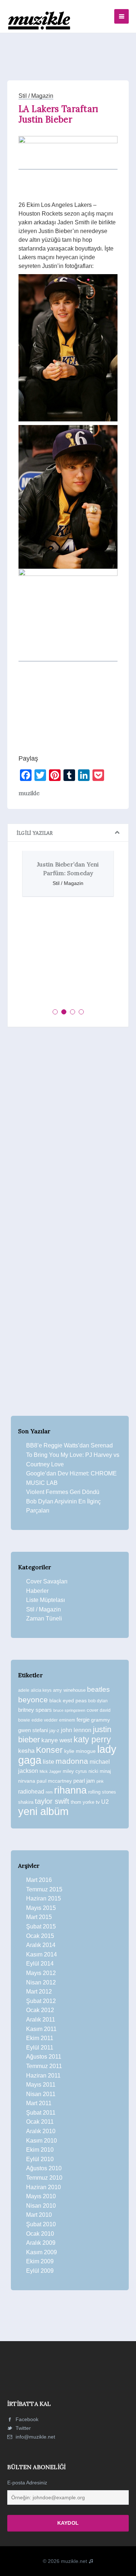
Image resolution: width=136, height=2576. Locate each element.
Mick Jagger (50, 1771)
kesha (26, 1751)
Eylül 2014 (40, 1964)
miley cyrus (75, 1771)
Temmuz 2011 (44, 2066)
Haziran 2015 (44, 1898)
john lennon (76, 1730)
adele (24, 1690)
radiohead (31, 1792)
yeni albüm (43, 1811)
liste (48, 1762)
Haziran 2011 (43, 2076)
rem (49, 1792)
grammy (100, 1720)
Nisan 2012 (41, 1982)
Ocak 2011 (40, 2122)
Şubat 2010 (41, 2224)
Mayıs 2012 (41, 1973)
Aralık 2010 (41, 2131)
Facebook (26, 2419)
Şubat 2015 (41, 1926)
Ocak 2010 (40, 2234)
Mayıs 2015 (41, 1908)
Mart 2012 (39, 1992)
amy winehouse (69, 1690)
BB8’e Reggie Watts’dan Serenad (69, 1445)
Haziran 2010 (44, 2187)
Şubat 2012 (41, 2001)
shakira (26, 1802)
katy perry (92, 1739)
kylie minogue (80, 1751)
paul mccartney (54, 1781)
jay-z (54, 1730)
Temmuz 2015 (44, 1889)
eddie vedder (45, 1720)
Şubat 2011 (41, 2113)
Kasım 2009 (42, 2252)
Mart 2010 (39, 2215)
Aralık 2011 (41, 2020)
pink (100, 1781)
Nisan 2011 (41, 2094)
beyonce (33, 1700)
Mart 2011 (39, 2103)
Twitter (22, 2428)
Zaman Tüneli (44, 1618)
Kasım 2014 (42, 1954)
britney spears (35, 1710)
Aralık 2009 (41, 2243)
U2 (105, 1802)
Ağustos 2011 (44, 2057)
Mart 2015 (39, 1917)
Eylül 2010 (40, 2159)
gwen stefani (33, 1730)
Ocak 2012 (40, 2010)
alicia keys (41, 1690)
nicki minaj (100, 1771)
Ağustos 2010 (44, 2168)
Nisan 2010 (41, 2206)
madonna (72, 1761)
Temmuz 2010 (44, 2178)
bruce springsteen (69, 1710)
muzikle (29, 793)
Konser (49, 1750)
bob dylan (98, 1701)
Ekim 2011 (40, 2038)
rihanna (70, 1790)
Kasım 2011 (41, 2029)
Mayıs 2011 (41, 2085)
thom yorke (83, 1802)
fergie (83, 1720)
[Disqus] (68, 1133)
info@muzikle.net (35, 2437)
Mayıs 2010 (41, 2196)
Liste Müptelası (46, 1600)
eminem (67, 1720)
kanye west (57, 1740)
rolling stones (102, 1792)
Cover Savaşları (47, 1581)
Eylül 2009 (40, 2271)
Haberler (37, 1591)
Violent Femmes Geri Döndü (63, 1492)
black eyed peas (68, 1700)
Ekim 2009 (40, 2261)
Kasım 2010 (42, 2141)
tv (98, 1802)
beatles (98, 1689)
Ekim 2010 (40, 2150)
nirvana (27, 1781)
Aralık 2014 (41, 1945)
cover (92, 1710)
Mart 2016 (39, 1880)
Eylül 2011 (40, 2048)
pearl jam (84, 1781)
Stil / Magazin (36, 96)
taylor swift (52, 1801)
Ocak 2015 (40, 1936)
